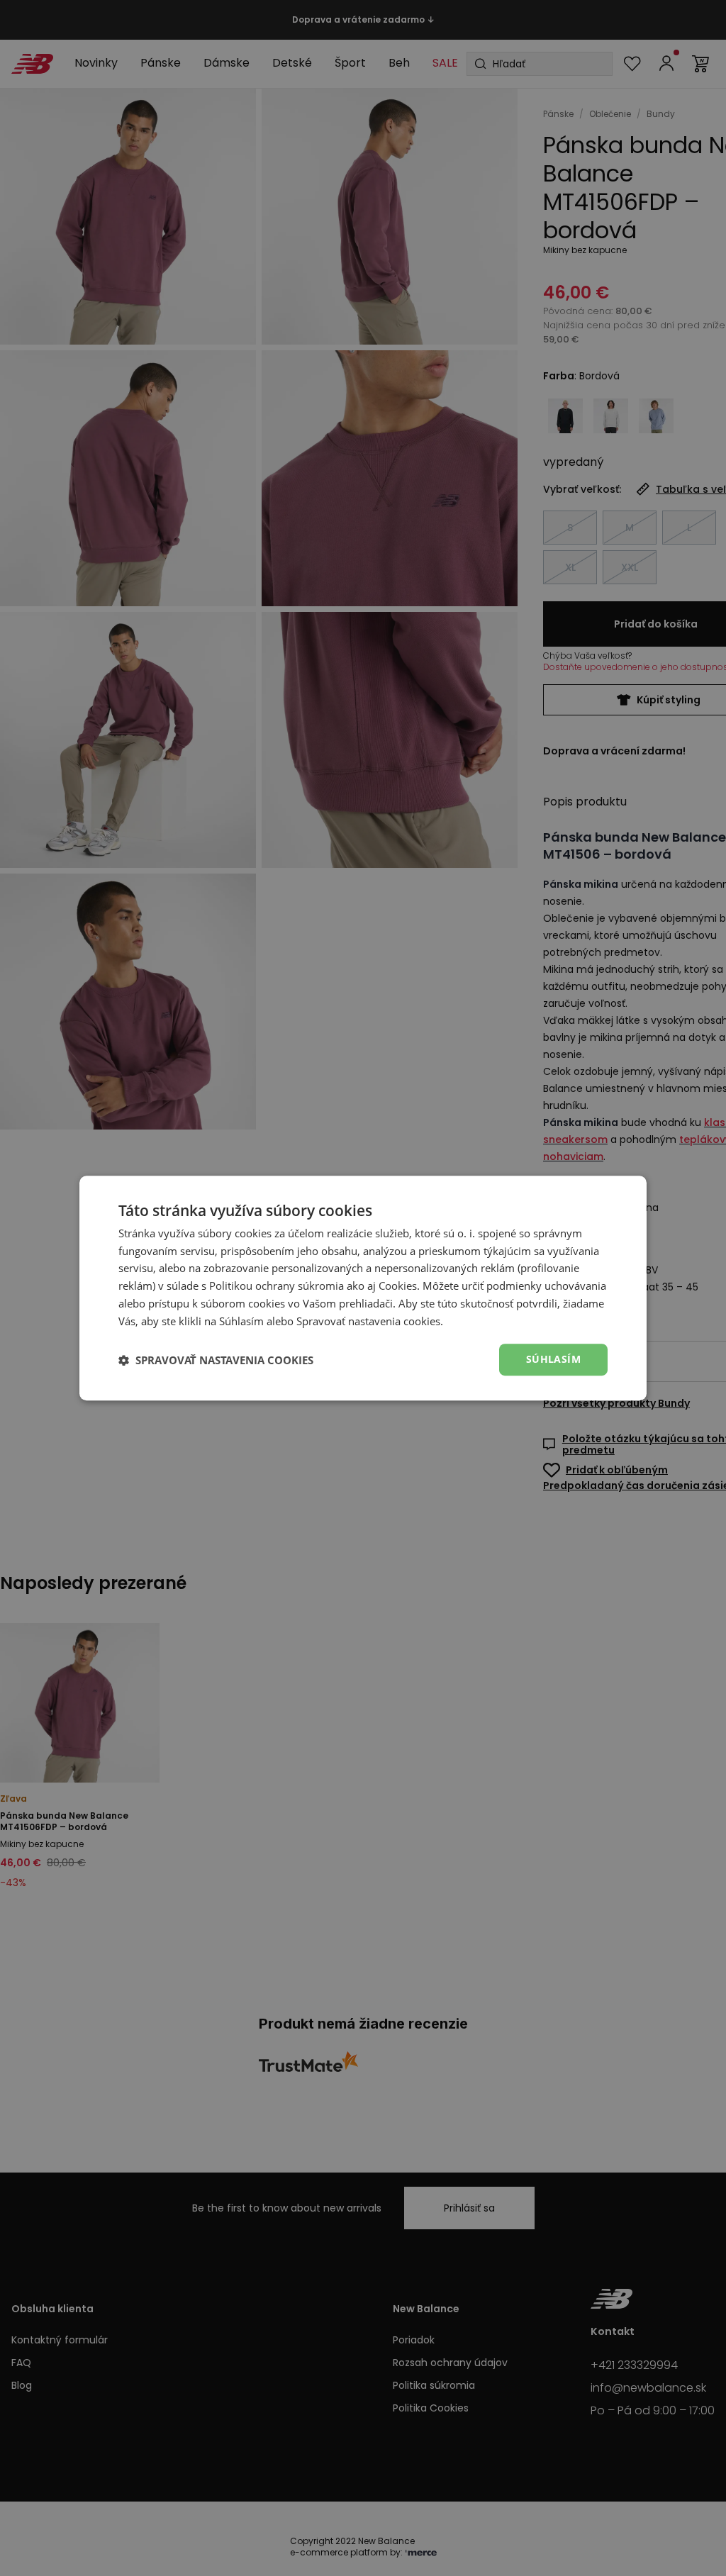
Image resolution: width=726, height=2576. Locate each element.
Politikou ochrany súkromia (277, 1286)
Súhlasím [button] (553, 1360)
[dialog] (363, 1288)
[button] (216, 1360)
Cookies (398, 1286)
